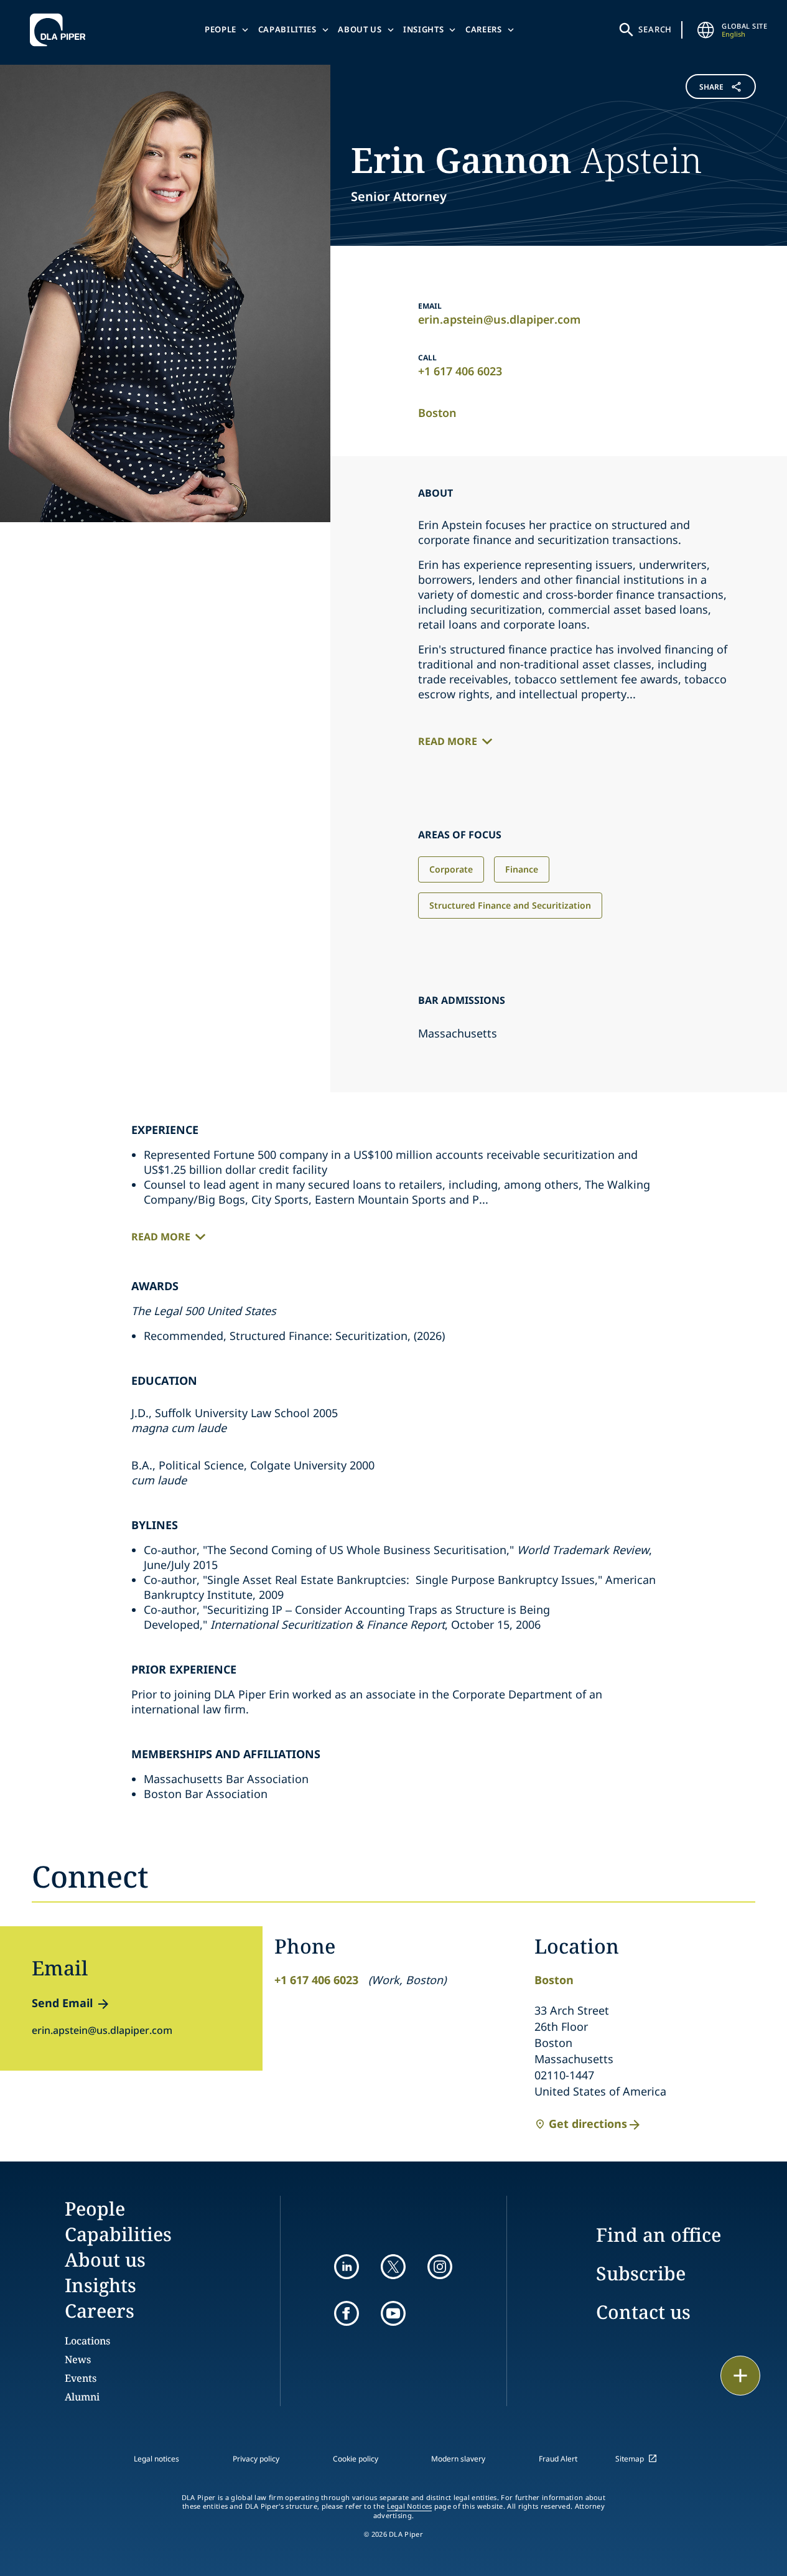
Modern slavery (458, 2459)
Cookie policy (356, 2459)
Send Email (62, 2003)
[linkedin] (347, 2267)
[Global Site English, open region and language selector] (706, 30)
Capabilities (287, 29)
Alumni (82, 2397)
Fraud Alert (558, 2459)
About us (360, 29)
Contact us (643, 2312)
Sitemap (630, 2459)
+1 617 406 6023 (460, 371)
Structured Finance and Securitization (510, 905)
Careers (484, 29)
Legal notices (156, 2459)
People (221, 29)
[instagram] (440, 2267)
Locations (87, 2341)
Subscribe (641, 2273)
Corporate (451, 869)
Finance (522, 869)
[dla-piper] (61, 30)
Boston (437, 413)
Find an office (659, 2235)
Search (655, 29)
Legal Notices (410, 2506)
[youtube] (393, 2313)
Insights (423, 29)
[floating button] (740, 2376)
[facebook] (347, 2313)
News (78, 2359)
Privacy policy (256, 2459)
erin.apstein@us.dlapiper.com (499, 319)
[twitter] (393, 2267)
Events (81, 2378)
